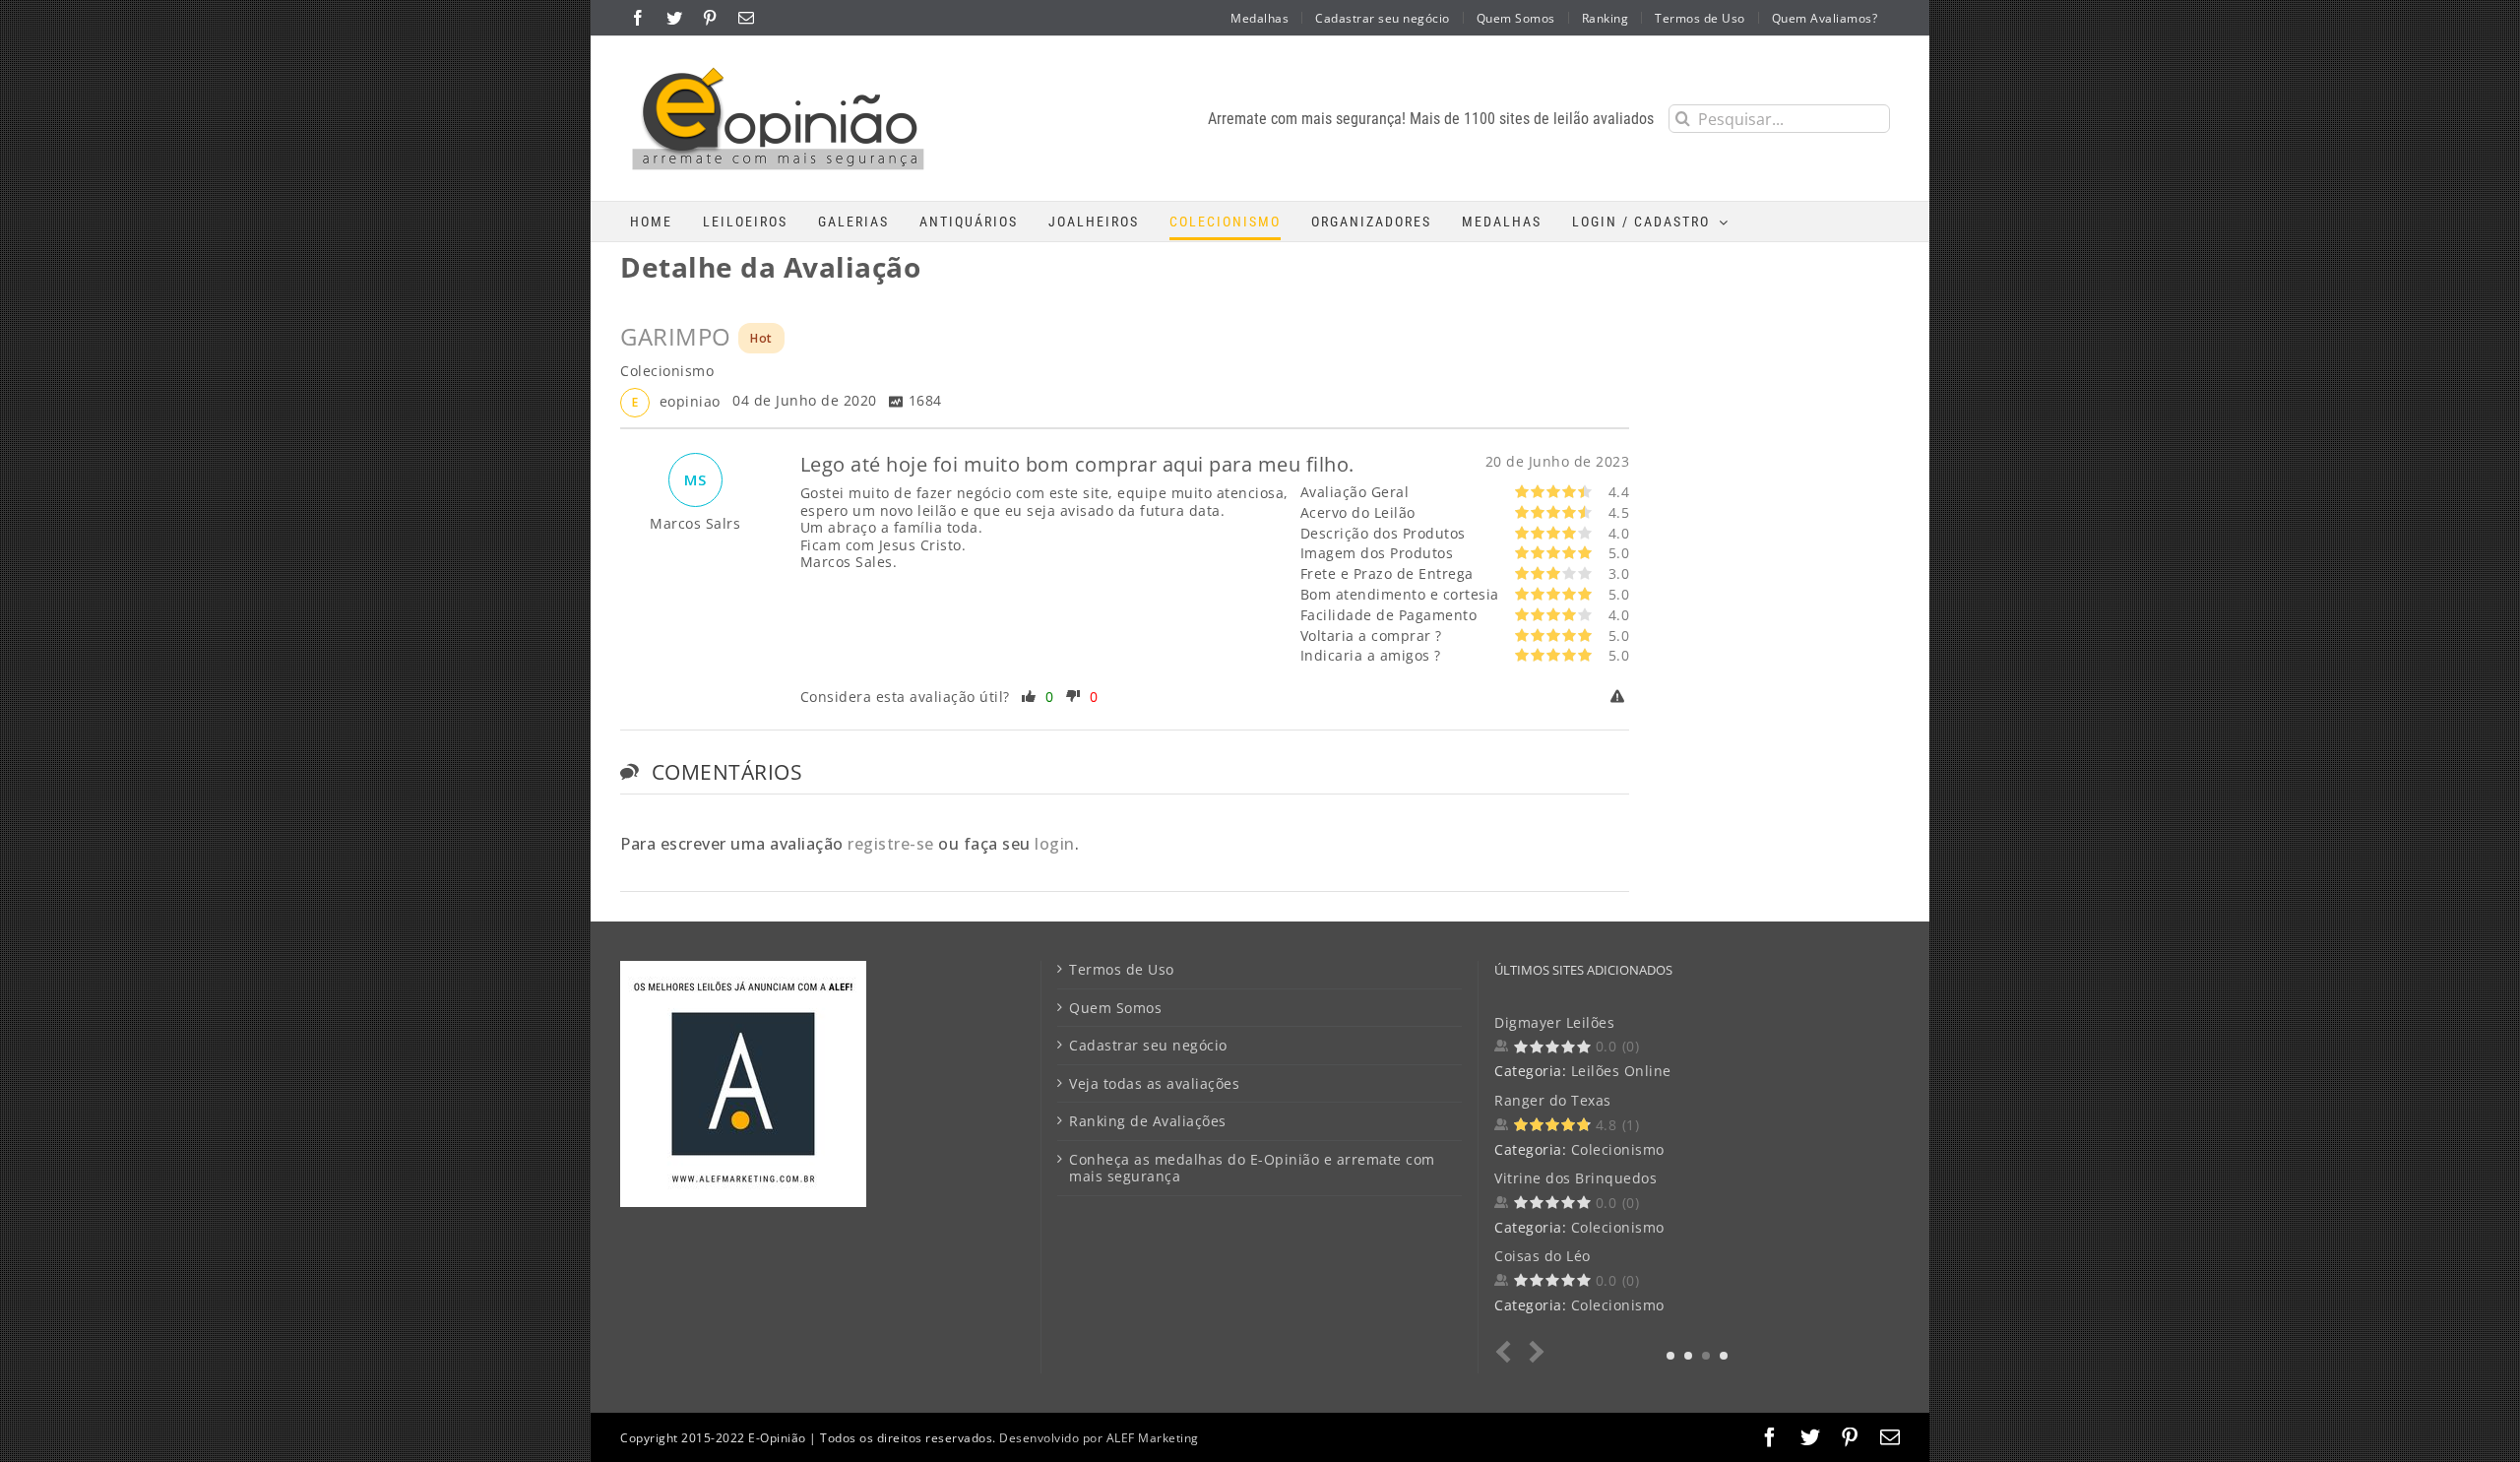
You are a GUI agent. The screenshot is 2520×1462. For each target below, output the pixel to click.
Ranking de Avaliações (1148, 1121)
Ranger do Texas (1553, 1100)
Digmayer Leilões (1554, 1022)
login (1055, 844)
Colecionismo (1618, 1149)
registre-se (891, 844)
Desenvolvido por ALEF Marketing (1099, 1438)
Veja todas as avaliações (1154, 1084)
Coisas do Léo (1543, 1256)
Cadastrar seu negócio (1148, 1046)
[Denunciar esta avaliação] (1620, 697)
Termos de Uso (1122, 970)
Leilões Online (1621, 1071)
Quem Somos (1115, 1008)
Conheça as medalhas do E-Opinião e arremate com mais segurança (1252, 1168)
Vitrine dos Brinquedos (1575, 1178)
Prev (1508, 1352)
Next (1533, 1352)
